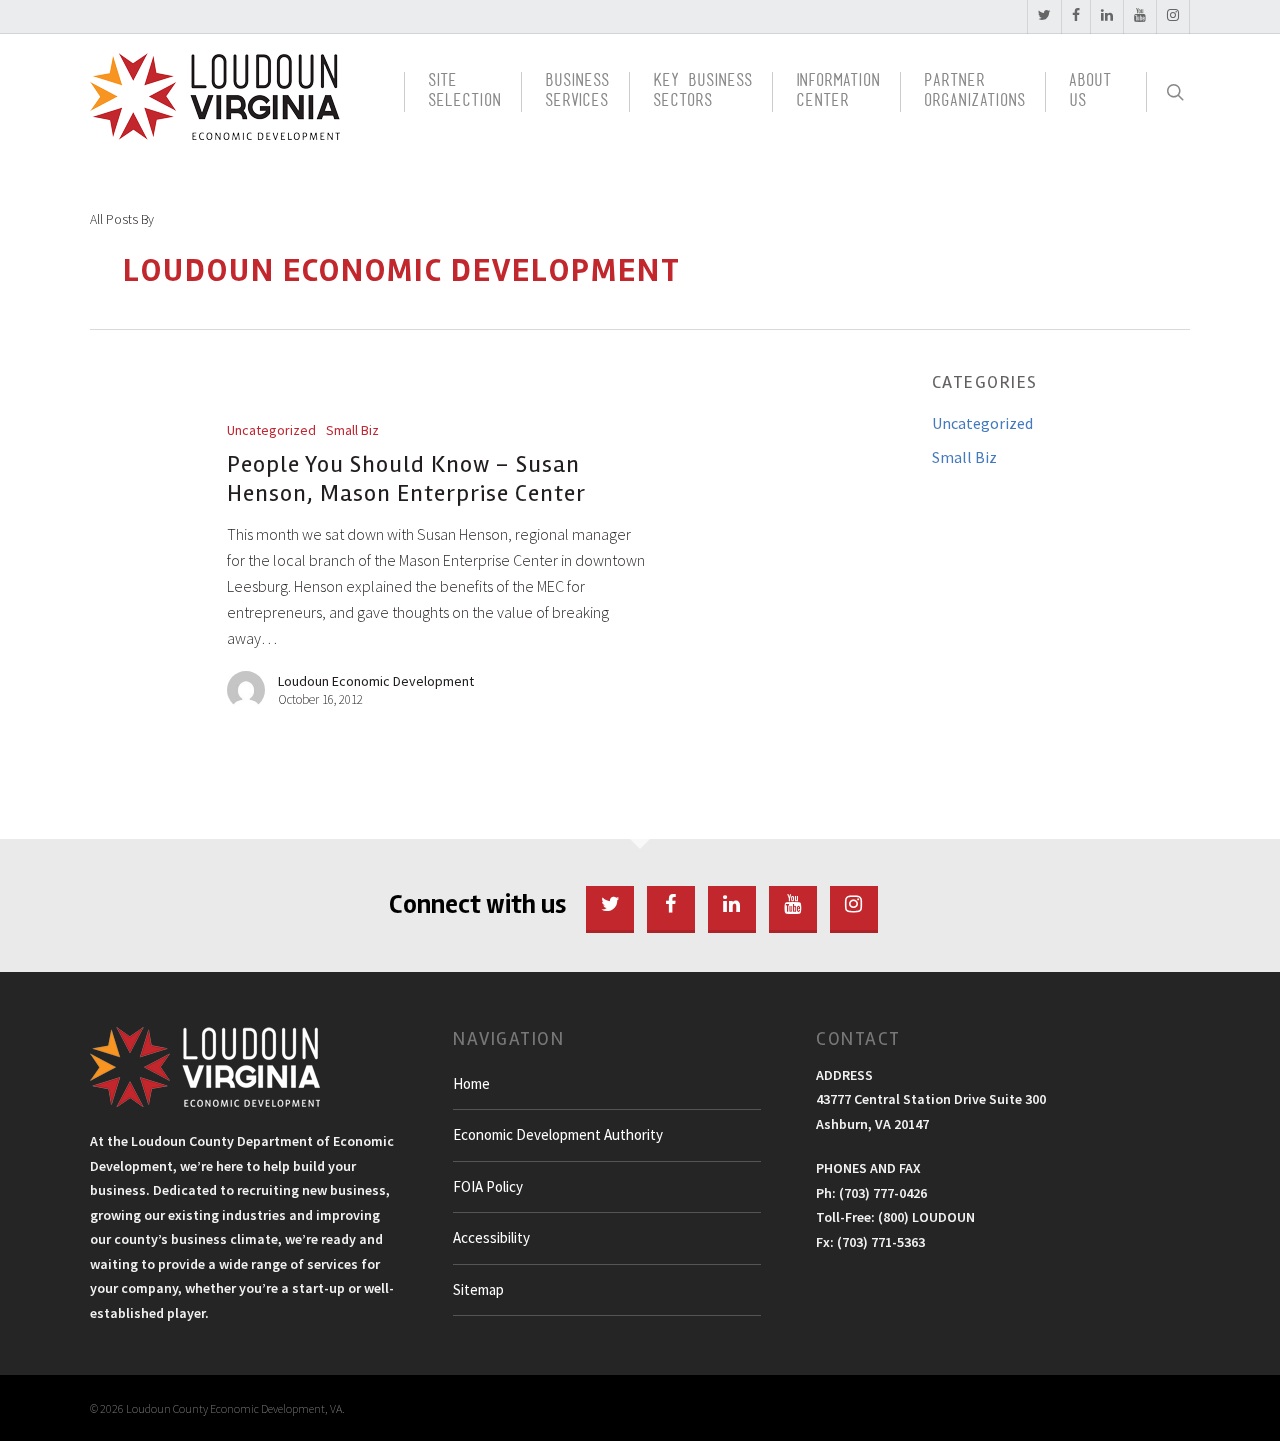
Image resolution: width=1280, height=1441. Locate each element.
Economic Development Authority (558, 1134)
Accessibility (491, 1237)
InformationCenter (838, 92)
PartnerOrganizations (974, 92)
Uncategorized (271, 430)
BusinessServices (577, 92)
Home (471, 1083)
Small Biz (352, 430)
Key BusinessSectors (702, 92)
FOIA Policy (488, 1186)
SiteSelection (464, 92)
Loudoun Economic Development (376, 681)
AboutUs (1090, 92)
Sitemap (478, 1289)
